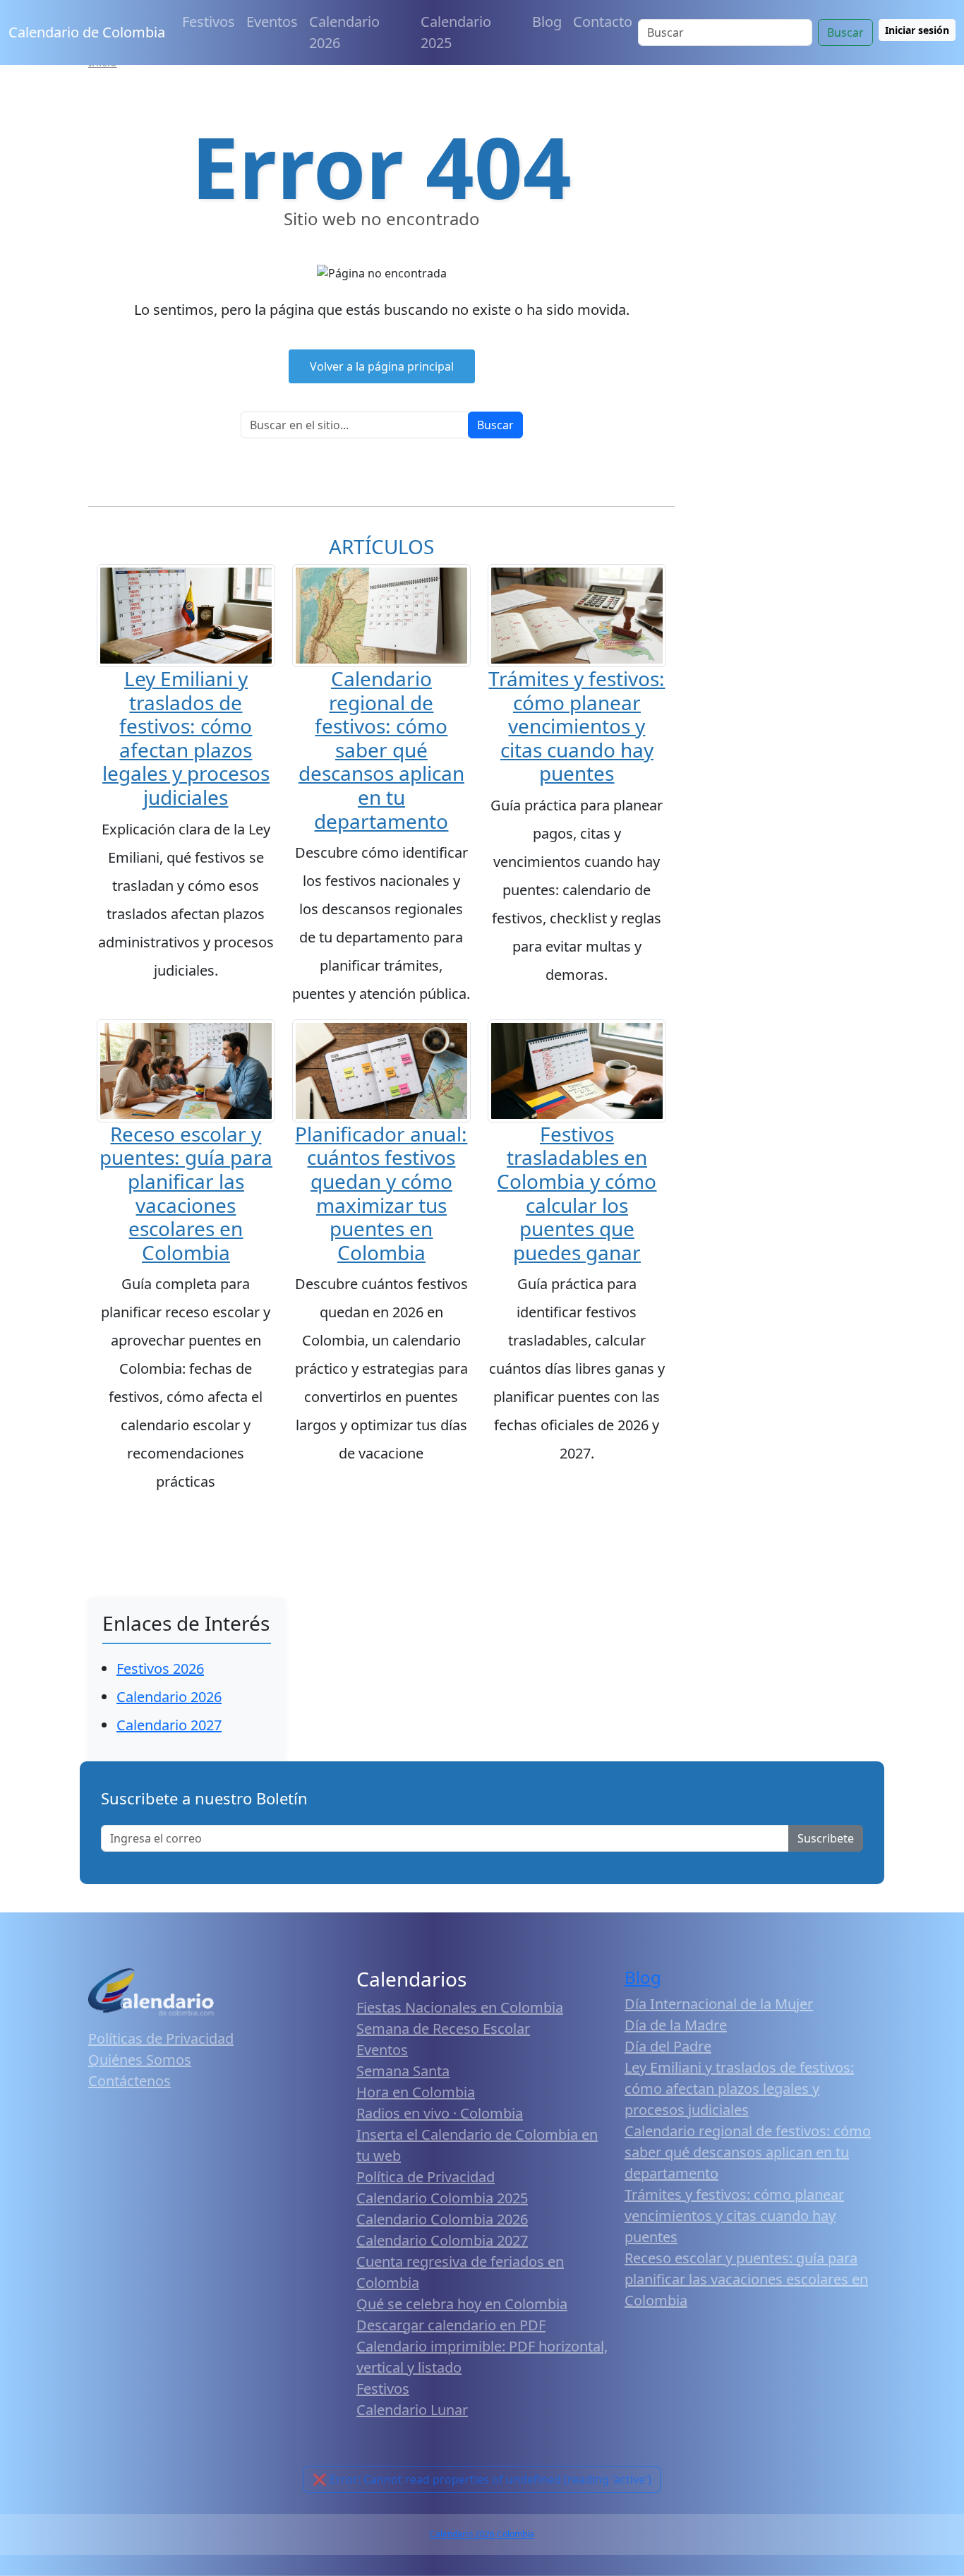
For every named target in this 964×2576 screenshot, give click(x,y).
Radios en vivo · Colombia (440, 2113)
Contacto (603, 22)
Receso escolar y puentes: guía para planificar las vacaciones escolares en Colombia (186, 1193)
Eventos (272, 22)
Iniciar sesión (917, 30)
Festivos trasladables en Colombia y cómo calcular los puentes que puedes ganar (577, 1193)
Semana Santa (403, 2071)
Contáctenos (129, 2081)
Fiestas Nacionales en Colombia (460, 2007)
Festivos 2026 (160, 1669)
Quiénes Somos (140, 2060)
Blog (547, 22)
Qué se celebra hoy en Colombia (462, 2304)
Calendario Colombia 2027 (442, 2240)
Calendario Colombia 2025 (442, 2198)
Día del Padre (668, 2046)
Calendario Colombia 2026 (442, 2219)
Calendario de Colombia (87, 32)
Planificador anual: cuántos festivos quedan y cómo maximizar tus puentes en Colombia (381, 1193)
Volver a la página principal (382, 366)
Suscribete (826, 1838)
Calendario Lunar (412, 2410)
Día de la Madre (676, 2025)
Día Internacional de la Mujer (719, 2004)
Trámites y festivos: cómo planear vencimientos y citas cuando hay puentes (577, 726)
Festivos (209, 22)
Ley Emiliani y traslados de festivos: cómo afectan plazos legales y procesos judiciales (186, 738)
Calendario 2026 (344, 32)
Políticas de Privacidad (161, 2038)
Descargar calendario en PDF (451, 2325)
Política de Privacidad (426, 2177)
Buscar (845, 32)
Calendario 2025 (456, 32)
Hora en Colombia (416, 2092)
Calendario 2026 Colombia (482, 2534)
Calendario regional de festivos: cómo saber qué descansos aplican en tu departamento (381, 750)
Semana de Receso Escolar (443, 2029)
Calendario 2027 (169, 1725)
